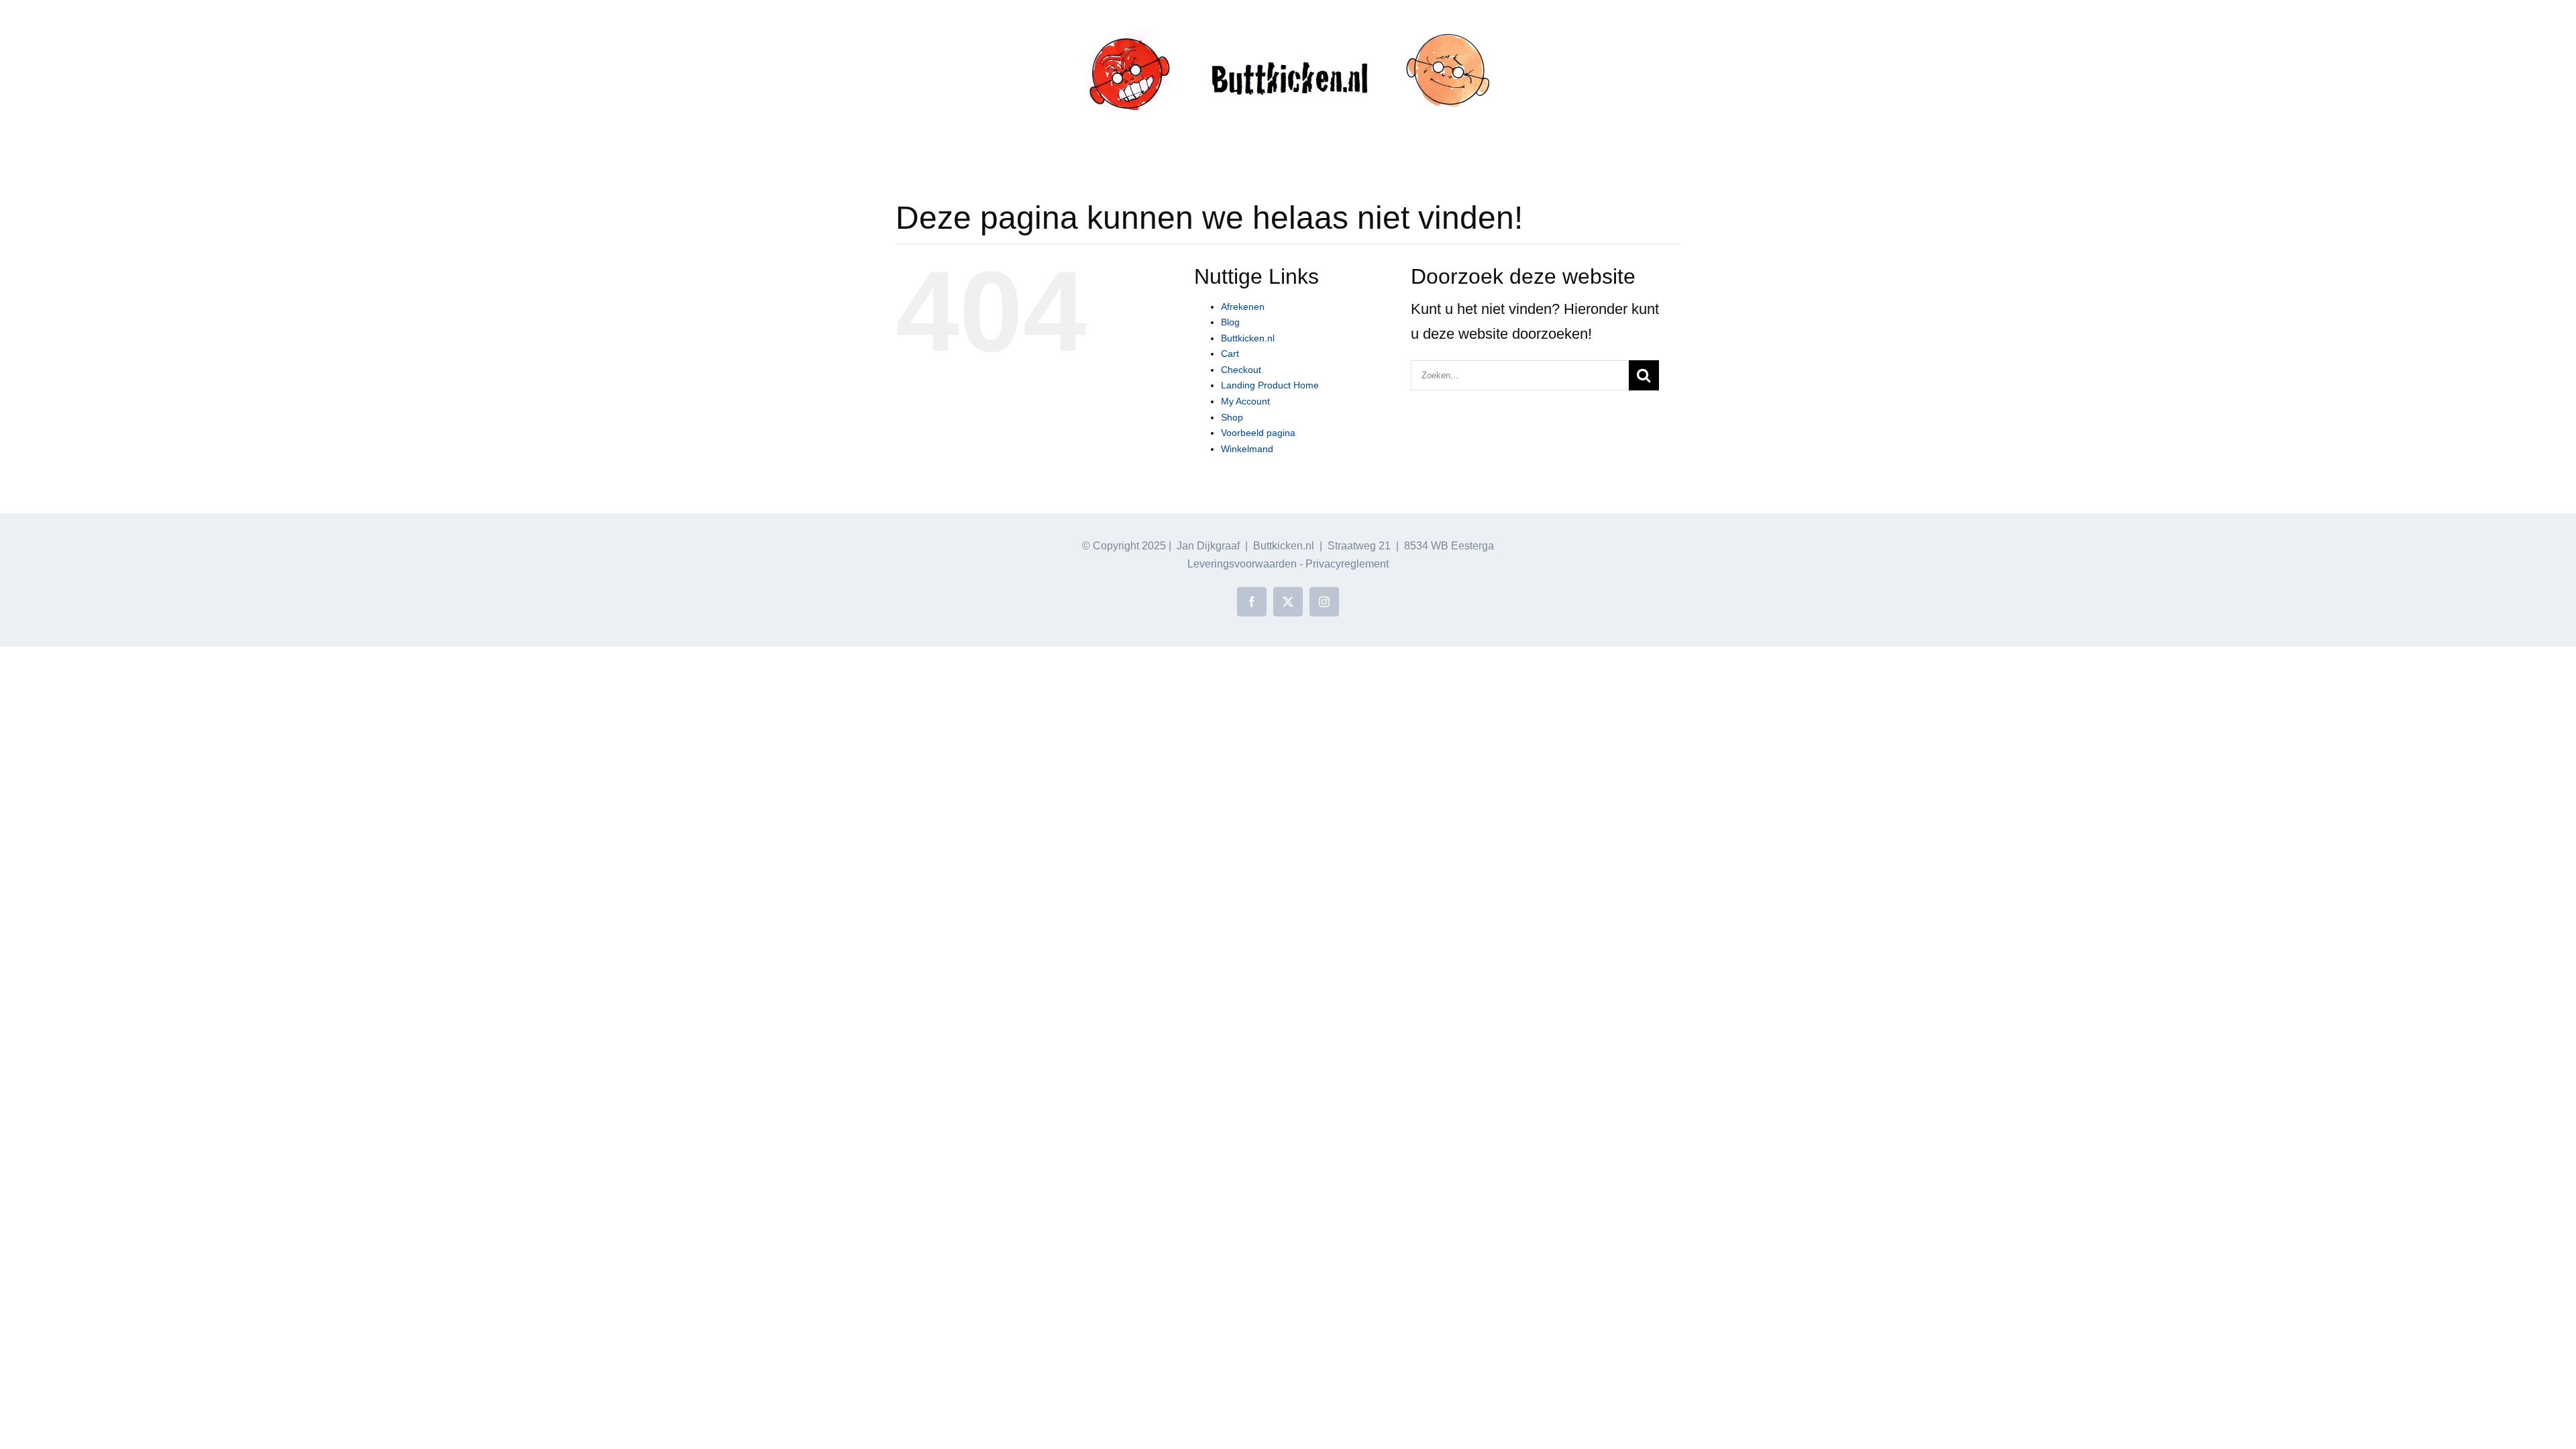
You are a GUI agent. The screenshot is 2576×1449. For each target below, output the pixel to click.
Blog (1230, 322)
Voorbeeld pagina (1258, 433)
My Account (1245, 401)
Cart (1230, 354)
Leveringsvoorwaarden (1242, 564)
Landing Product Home (1270, 385)
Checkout (1241, 370)
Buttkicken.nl (1248, 338)
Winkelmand (1247, 449)
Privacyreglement (1347, 564)
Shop (1232, 417)
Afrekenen (1243, 307)
